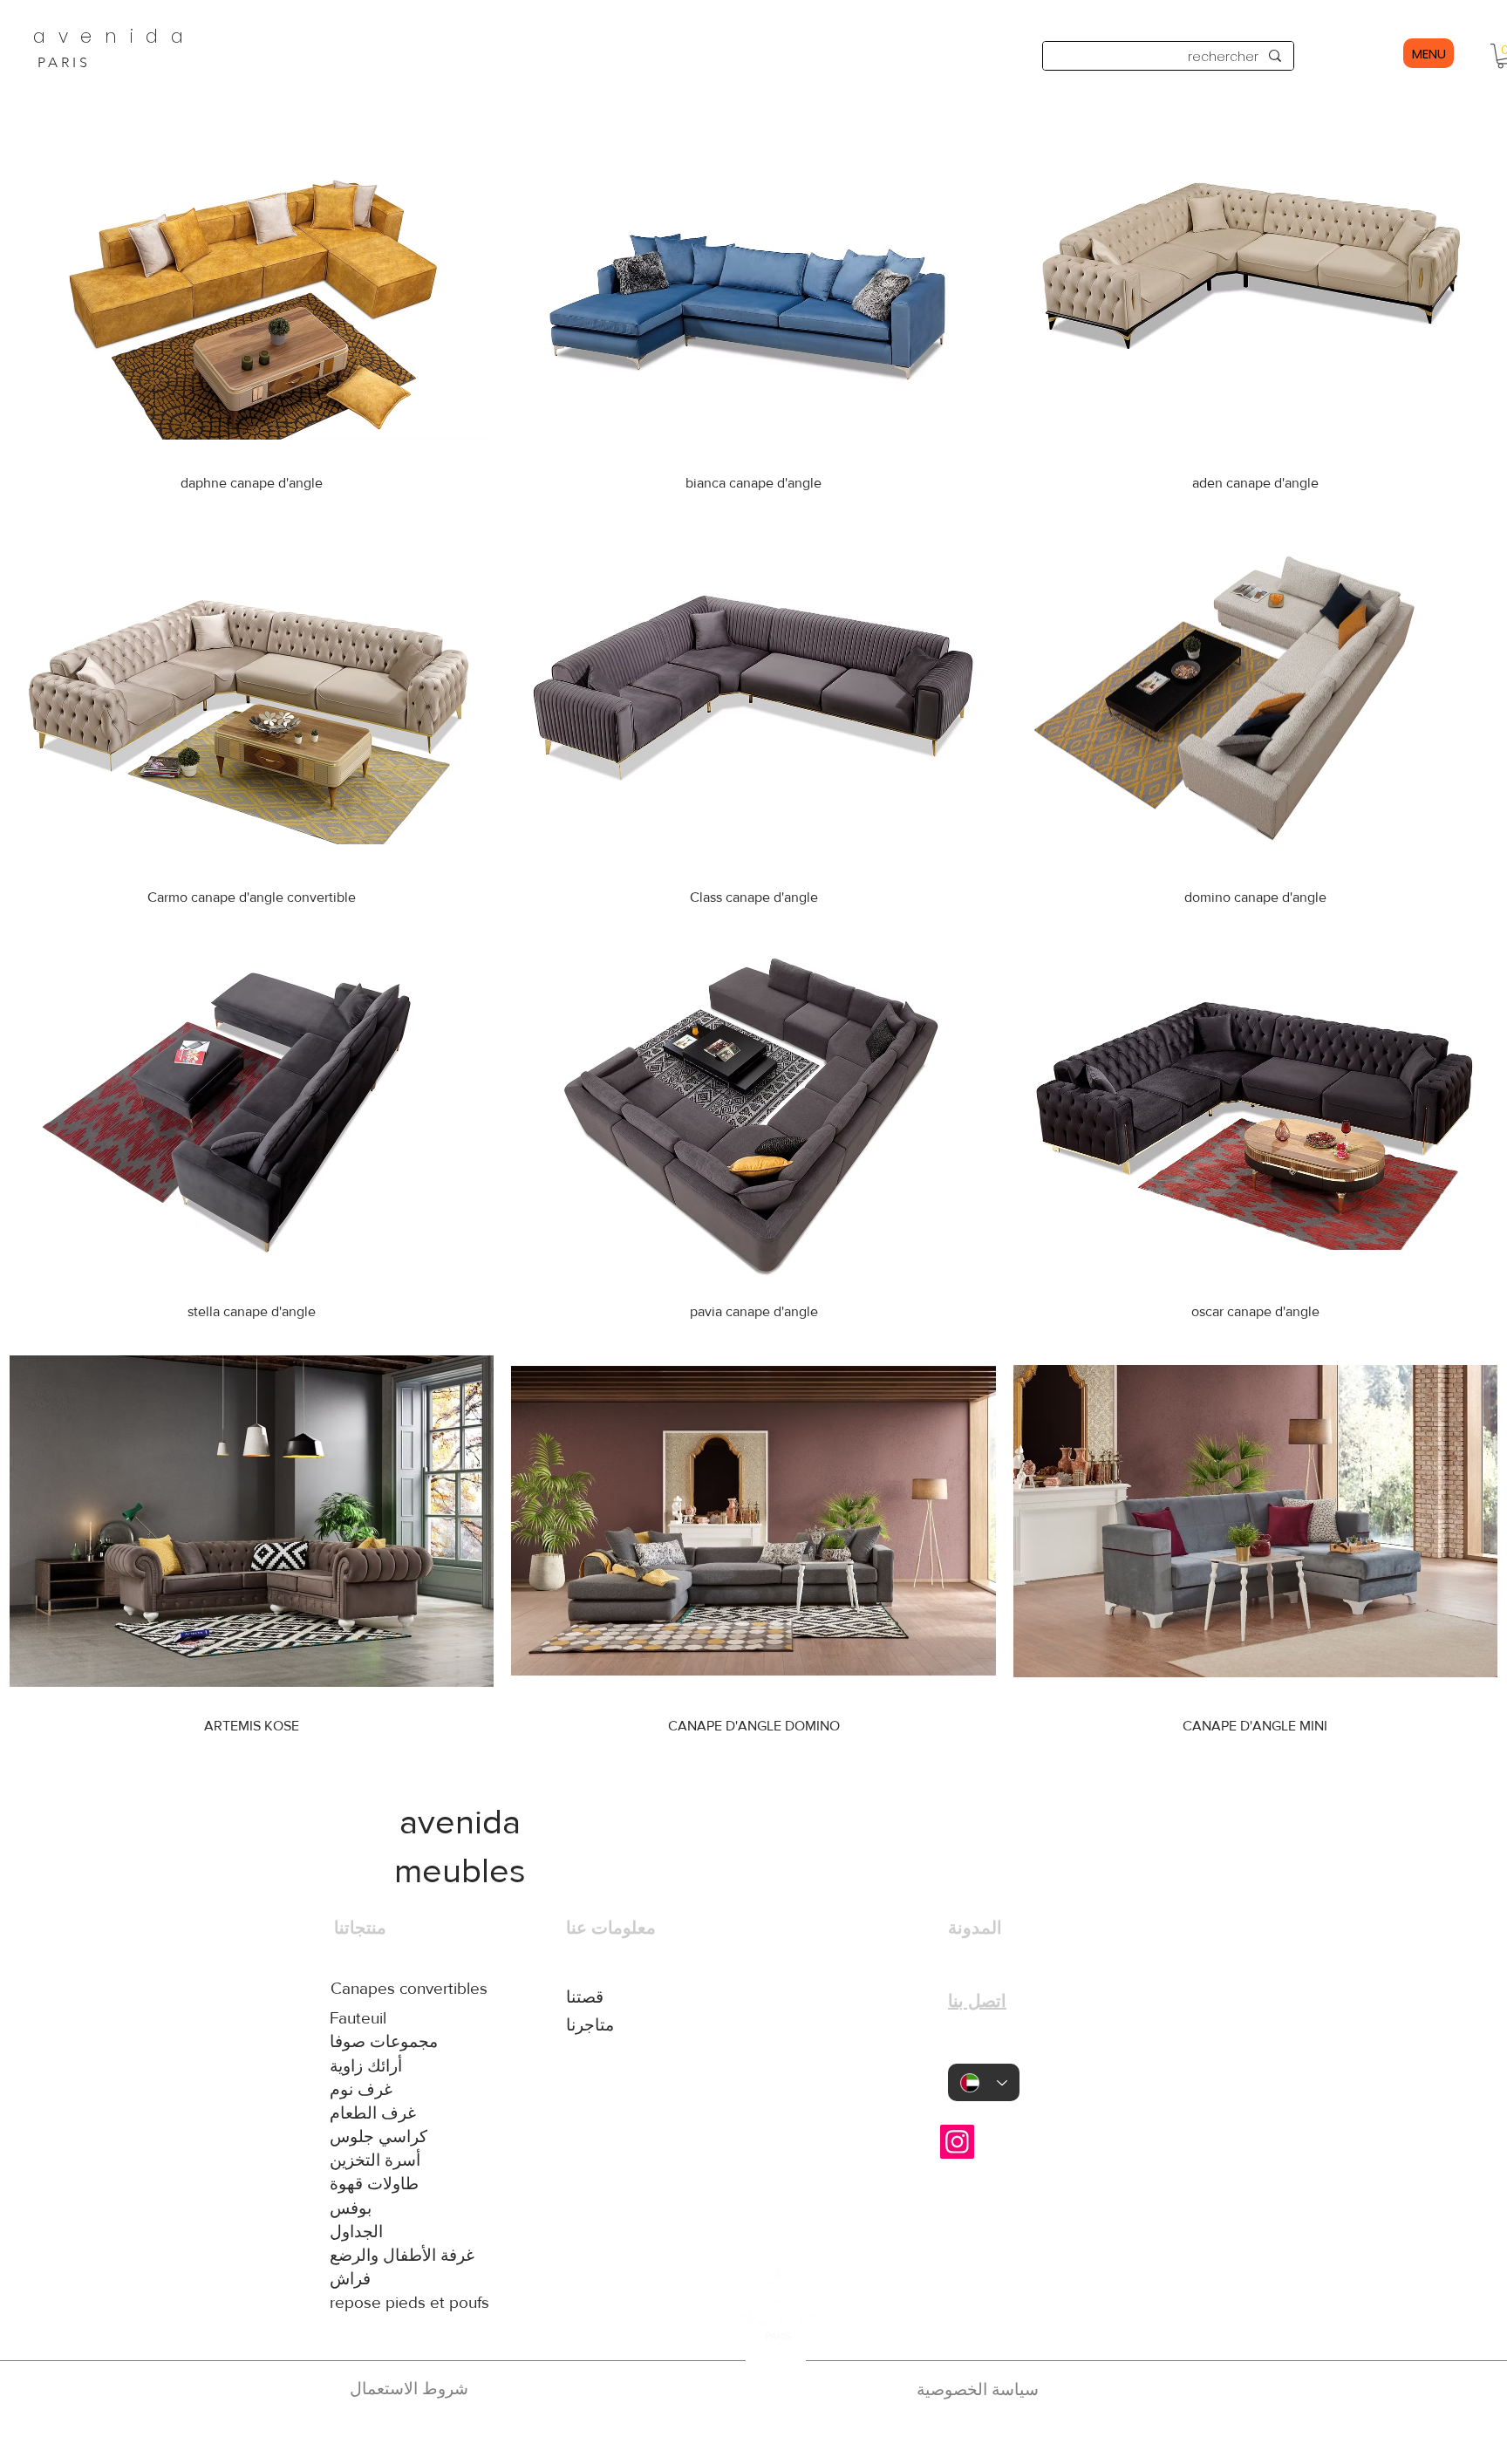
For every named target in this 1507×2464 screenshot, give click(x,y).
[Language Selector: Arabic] (984, 2082)
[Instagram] (957, 2142)
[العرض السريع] (1255, 278)
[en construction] (773, 2436)
